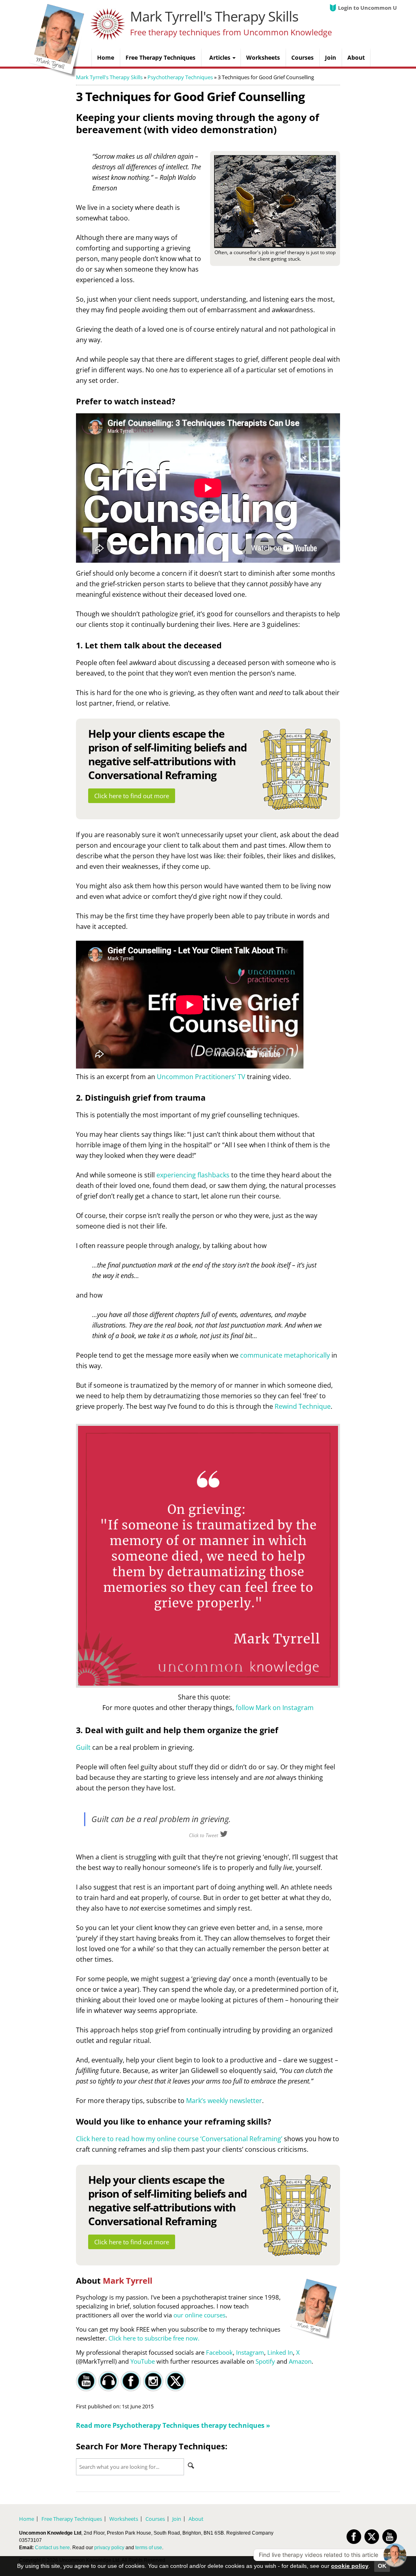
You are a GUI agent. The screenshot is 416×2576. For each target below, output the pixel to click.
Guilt (83, 1747)
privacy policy (109, 2548)
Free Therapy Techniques (72, 2519)
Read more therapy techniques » (173, 2425)
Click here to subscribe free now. (154, 2338)
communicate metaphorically (285, 1355)
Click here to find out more (132, 796)
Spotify (265, 2361)
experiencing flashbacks (193, 1175)
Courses (155, 2519)
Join (177, 2519)
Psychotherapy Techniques (180, 77)
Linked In (280, 2352)
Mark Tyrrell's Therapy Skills (214, 16)
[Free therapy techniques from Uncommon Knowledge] (58, 75)
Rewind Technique (303, 1406)
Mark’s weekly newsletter (224, 2101)
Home (27, 2519)
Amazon (300, 2361)
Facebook (219, 2352)
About (196, 2519)
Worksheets (124, 2519)
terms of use (149, 2548)
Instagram (250, 2352)
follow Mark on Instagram (275, 1708)
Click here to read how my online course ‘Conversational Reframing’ (179, 2139)
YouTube (143, 2361)
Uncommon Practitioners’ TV (201, 1077)
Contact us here (52, 2548)
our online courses (199, 2315)
